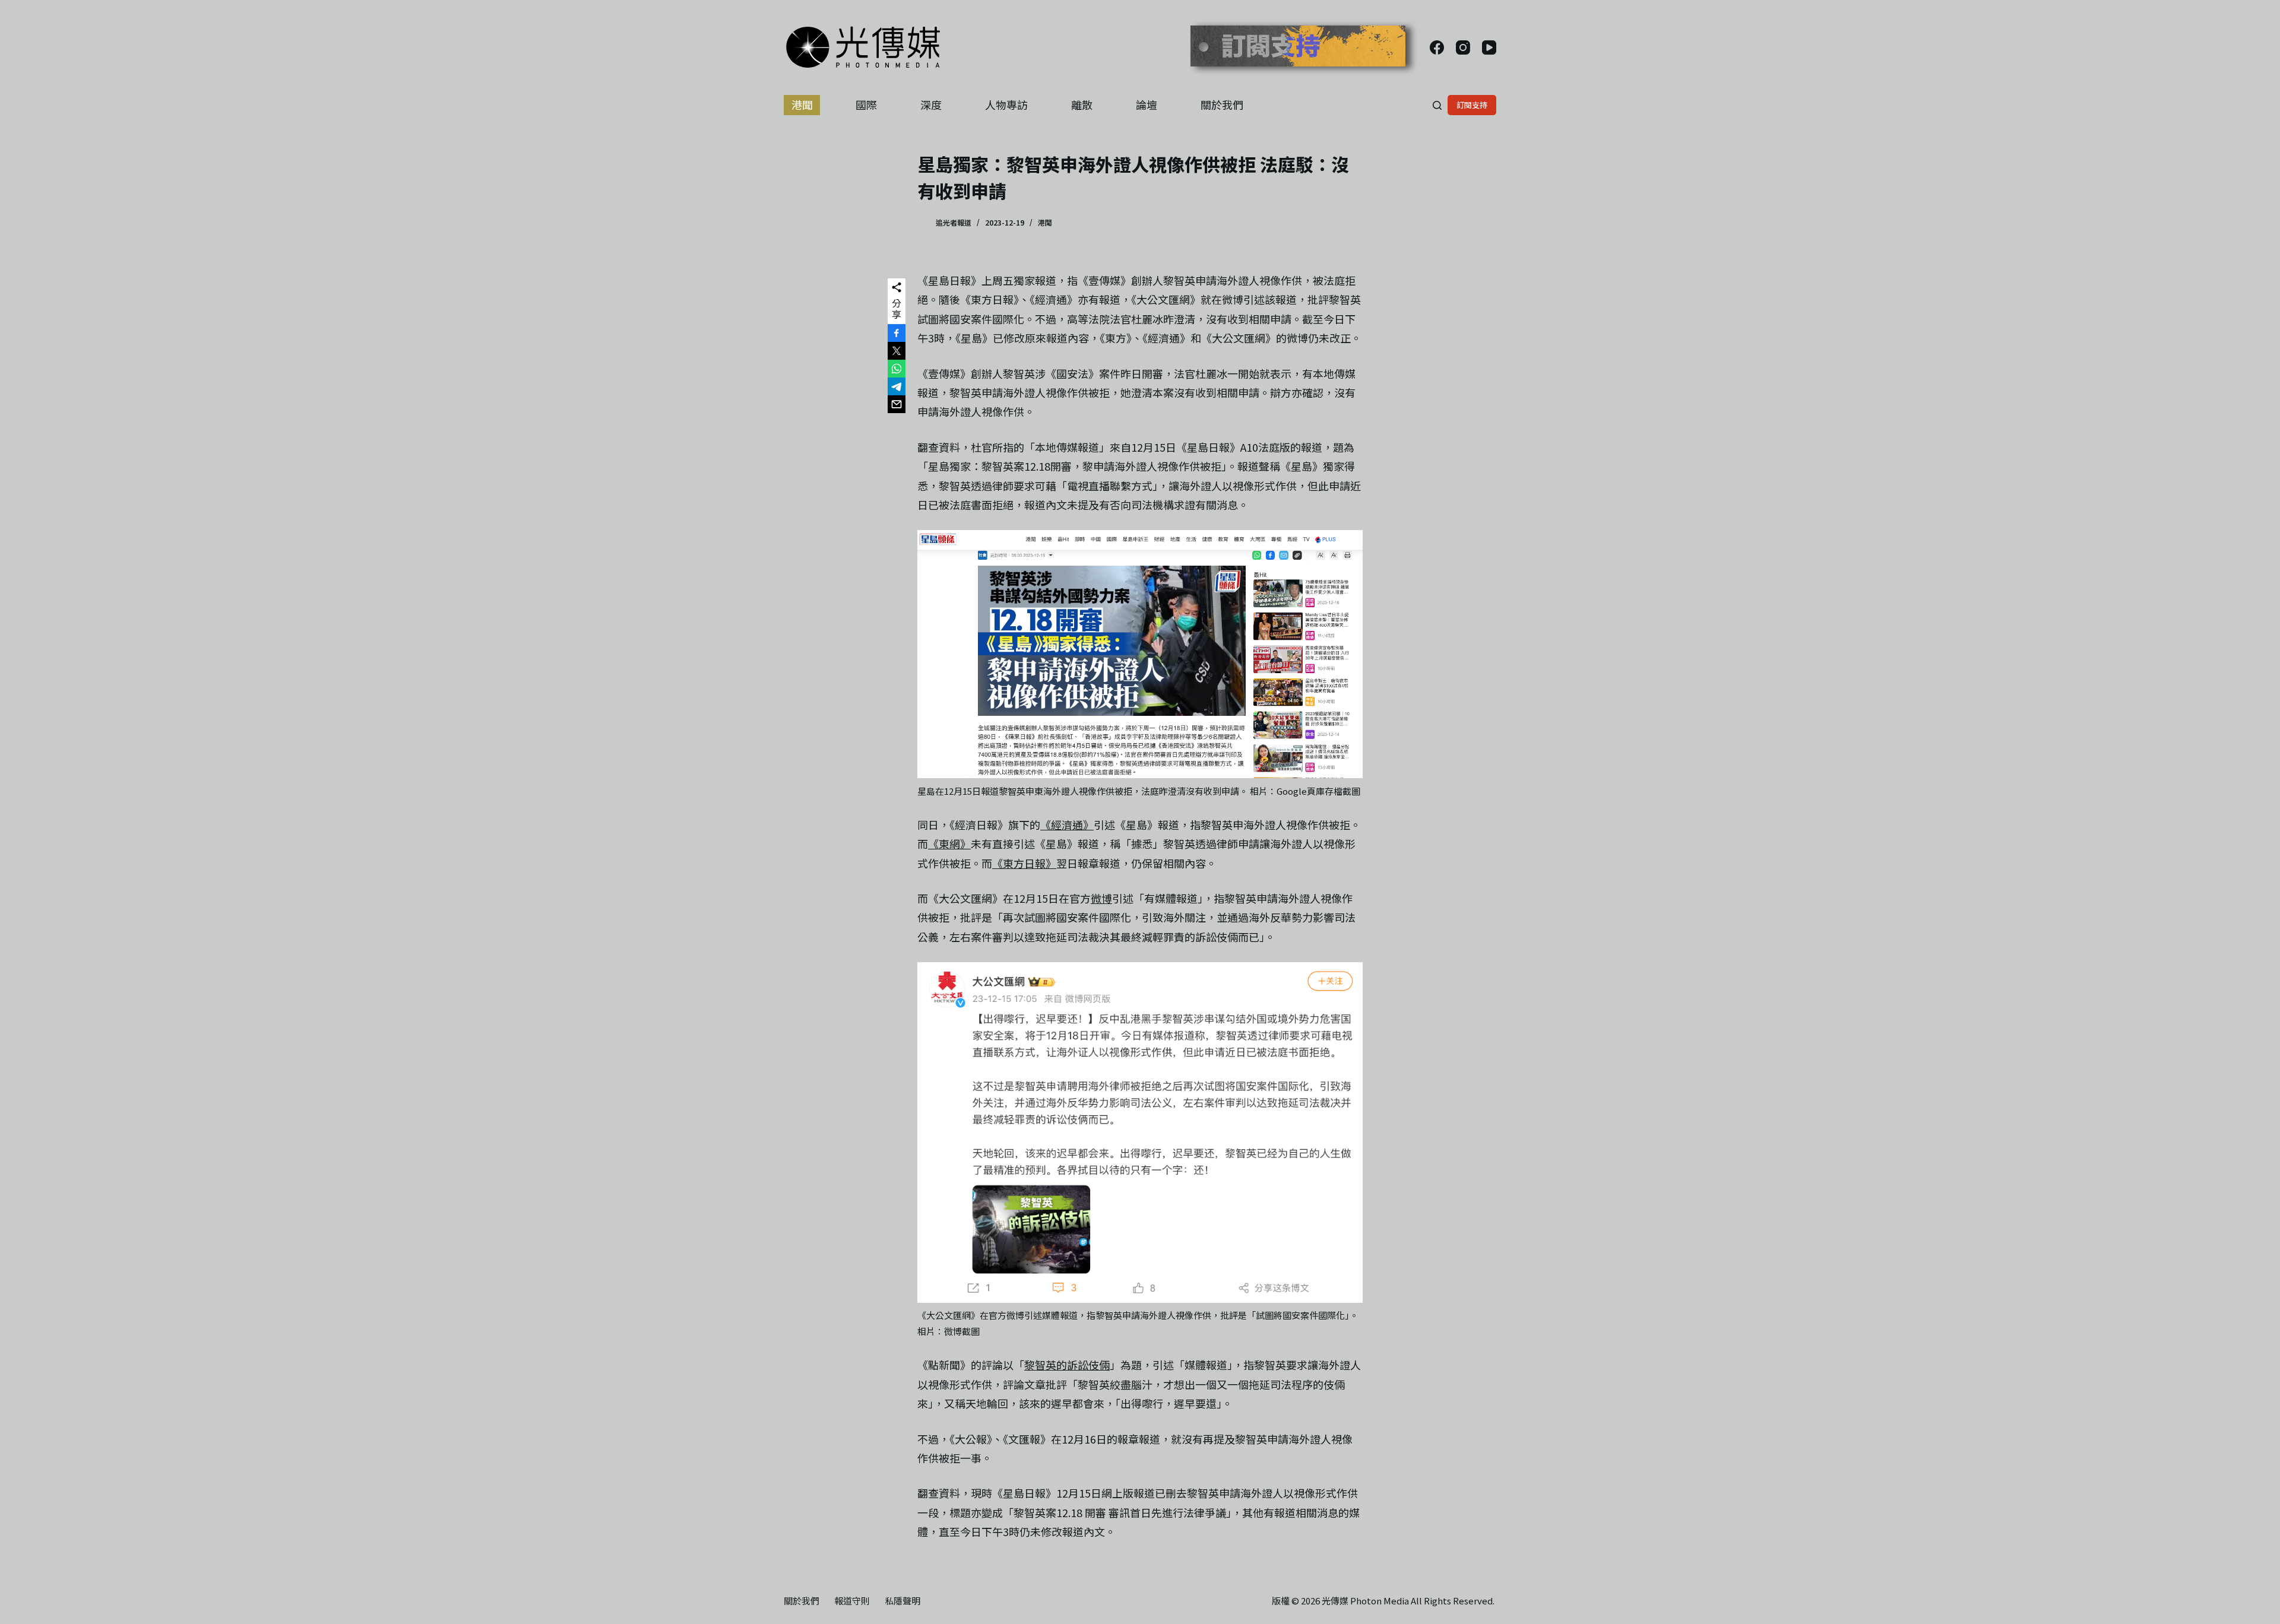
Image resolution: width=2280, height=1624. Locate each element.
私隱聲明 (902, 1601)
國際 (866, 104)
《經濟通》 (1067, 824)
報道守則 (852, 1601)
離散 (1082, 104)
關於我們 (1222, 104)
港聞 (802, 104)
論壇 (1147, 104)
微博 (1101, 898)
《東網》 (949, 843)
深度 (931, 104)
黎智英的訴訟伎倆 (1067, 1365)
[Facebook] (1437, 47)
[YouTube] (1489, 47)
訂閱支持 (1472, 105)
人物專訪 (1006, 104)
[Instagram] (1463, 47)
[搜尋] (1437, 105)
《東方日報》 (1024, 863)
